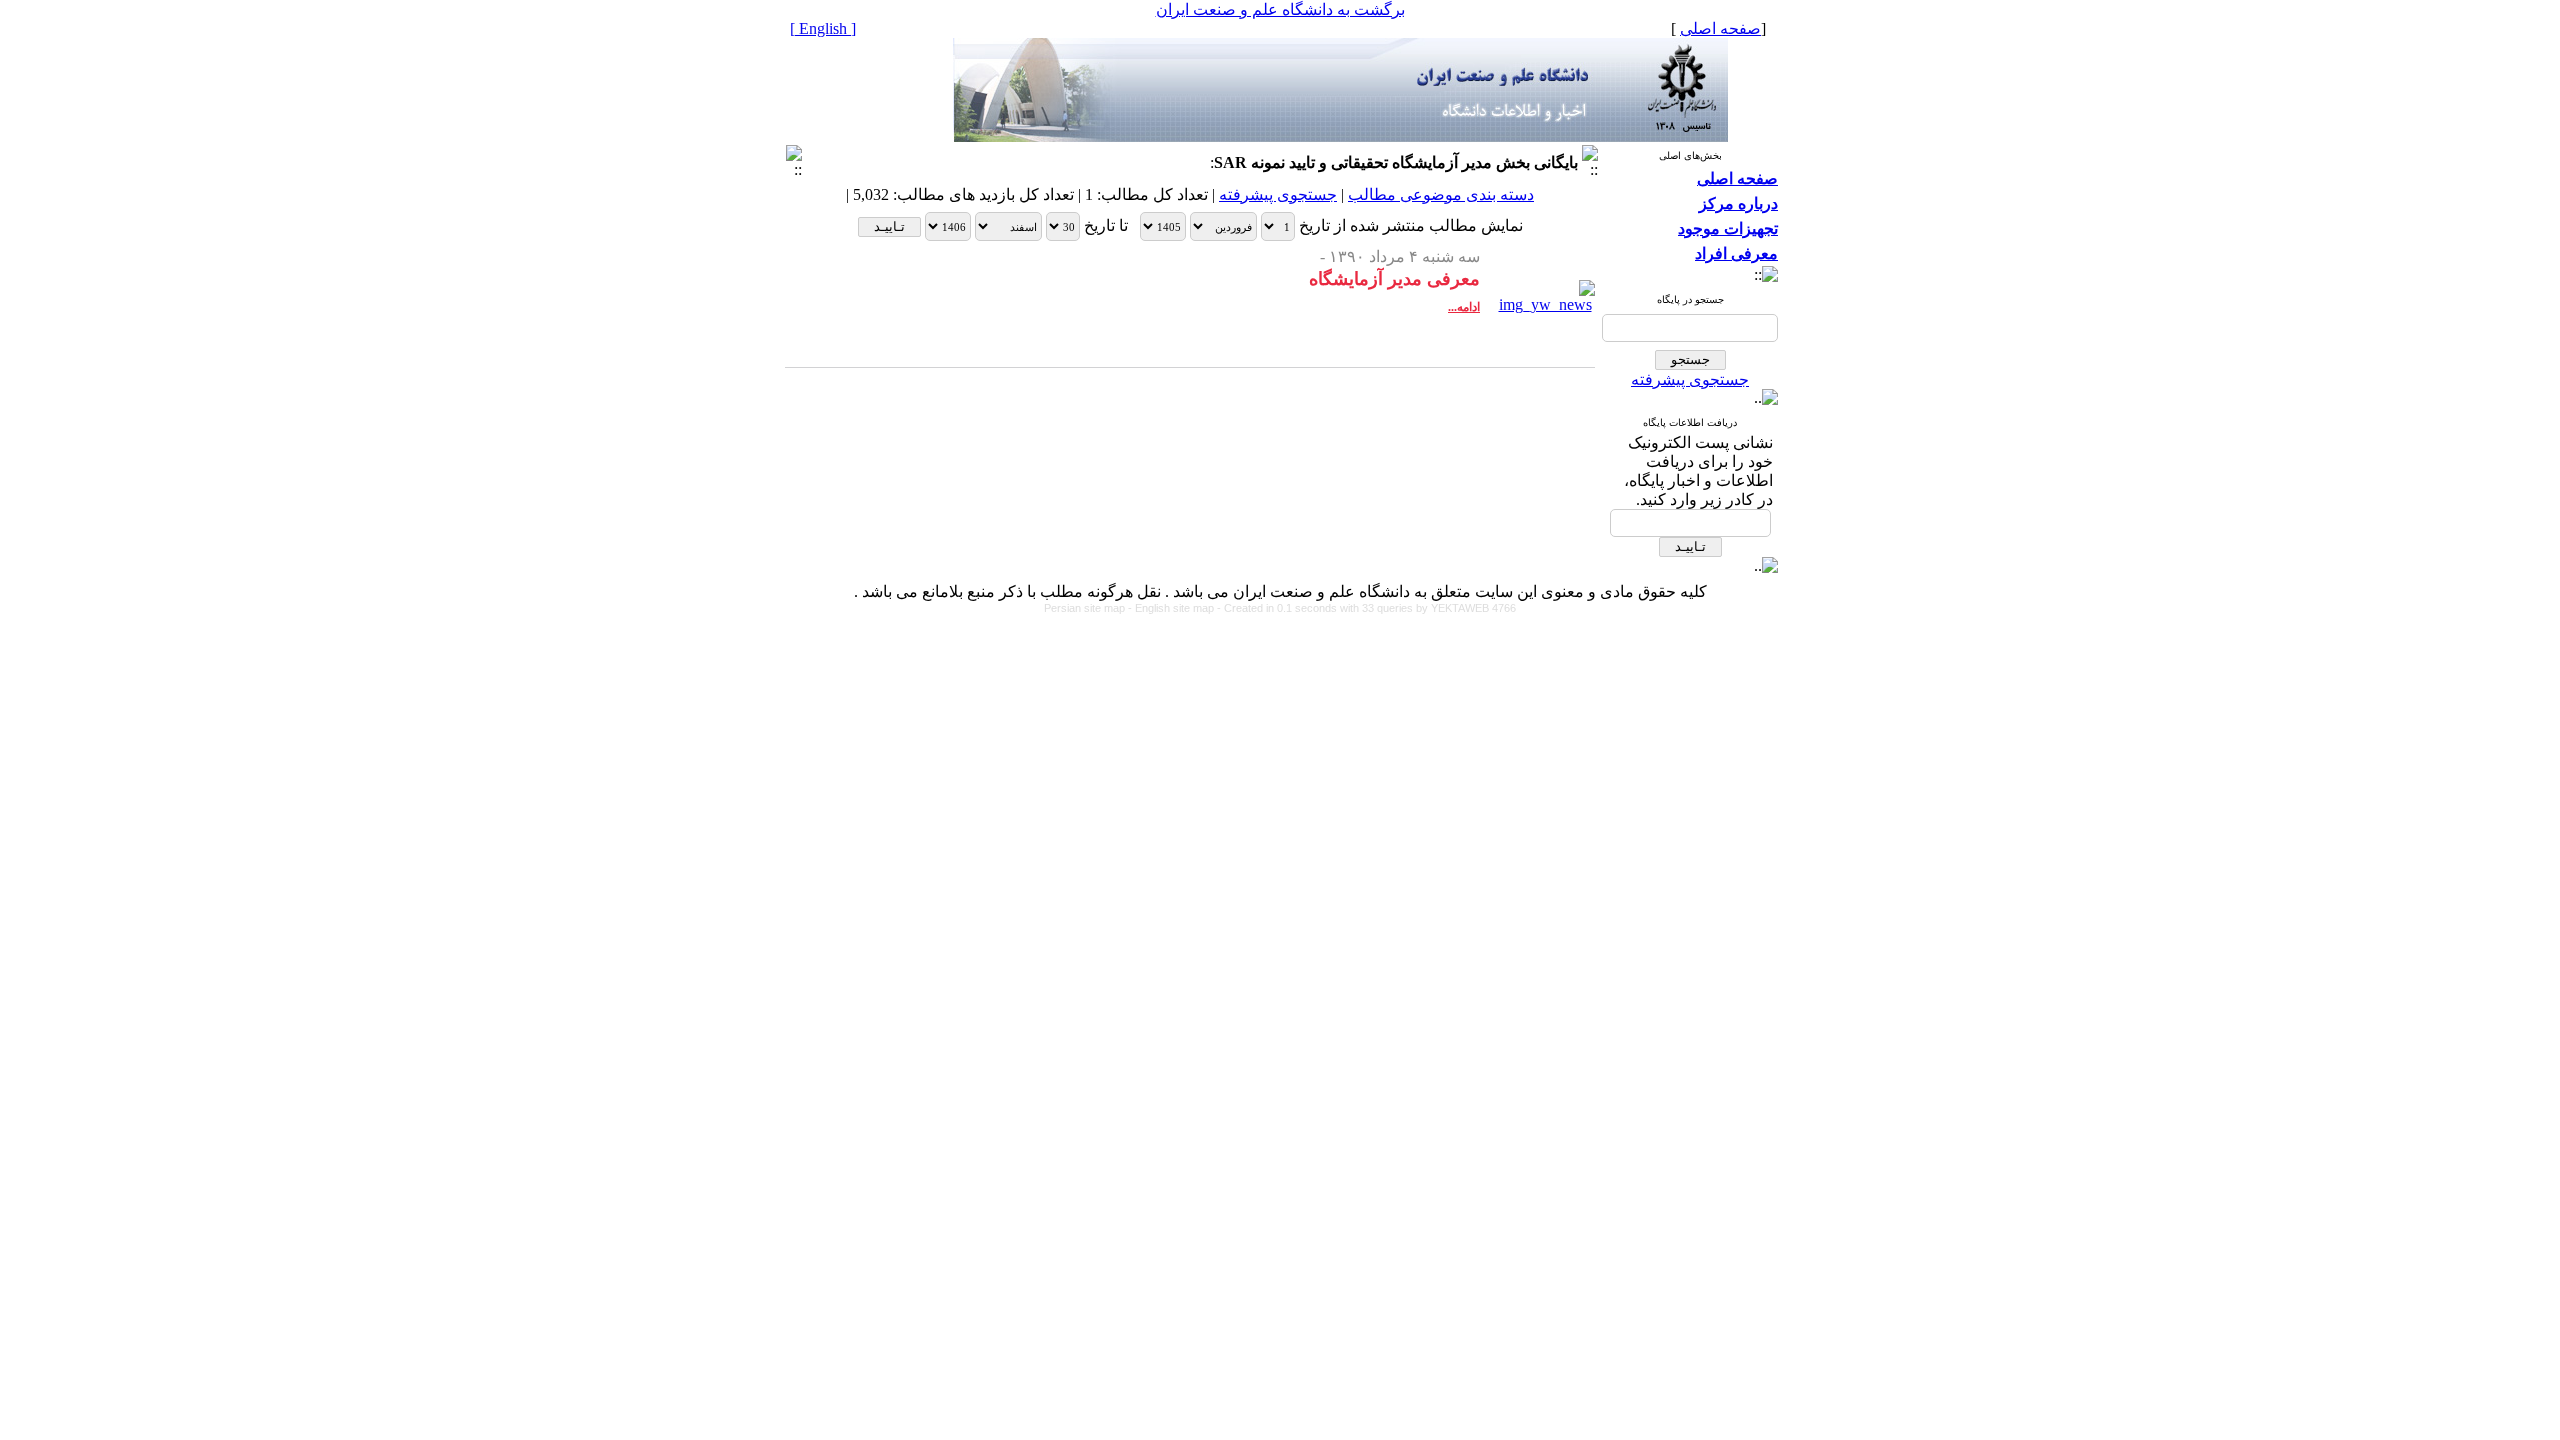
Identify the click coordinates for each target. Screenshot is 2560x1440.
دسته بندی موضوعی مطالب (1441, 194)
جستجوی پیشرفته (1690, 379)
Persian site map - (1089, 608)
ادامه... (1464, 307)
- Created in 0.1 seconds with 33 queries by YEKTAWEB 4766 (1366, 608)
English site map (1176, 608)
